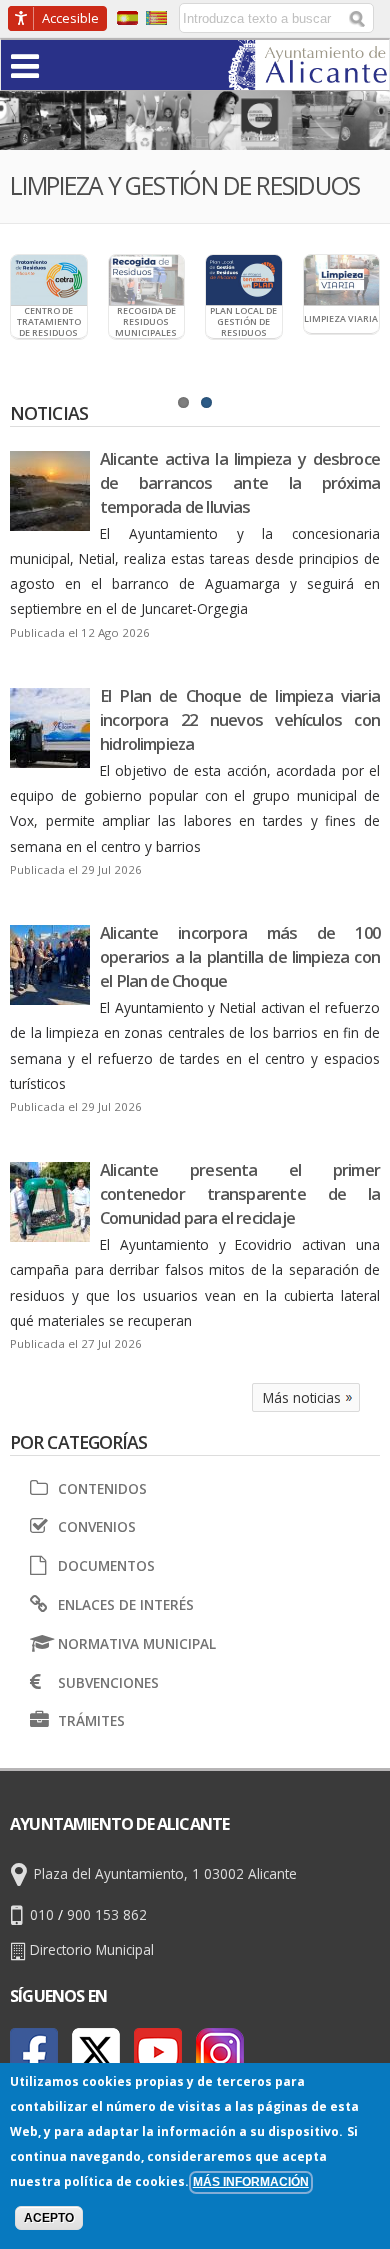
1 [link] (183, 402)
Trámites (91, 1720)
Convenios (96, 1526)
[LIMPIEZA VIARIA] (342, 280)
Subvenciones (108, 1682)
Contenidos (102, 1488)
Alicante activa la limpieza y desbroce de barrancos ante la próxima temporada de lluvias (240, 483)
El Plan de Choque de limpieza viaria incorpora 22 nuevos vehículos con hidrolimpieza (240, 720)
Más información (251, 2182)
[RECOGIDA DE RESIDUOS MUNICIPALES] (147, 280)
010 (42, 1914)
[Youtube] (158, 2052)
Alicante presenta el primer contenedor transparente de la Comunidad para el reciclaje (240, 1194)
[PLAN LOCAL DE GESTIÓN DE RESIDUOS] (244, 280)
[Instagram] (220, 2052)
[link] (308, 77)
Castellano (127, 18)
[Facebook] (34, 2052)
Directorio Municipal (92, 1949)
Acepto (49, 2218)
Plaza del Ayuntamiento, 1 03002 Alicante (165, 1874)
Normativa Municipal (136, 1643)
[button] (64, 64)
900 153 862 (107, 1914)
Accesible (70, 18)
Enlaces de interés (125, 1604)
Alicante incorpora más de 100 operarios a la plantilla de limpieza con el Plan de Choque (240, 957)
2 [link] (206, 402)
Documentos (106, 1565)
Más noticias (302, 1397)
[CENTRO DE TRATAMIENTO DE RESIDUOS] (49, 280)
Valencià (156, 18)
